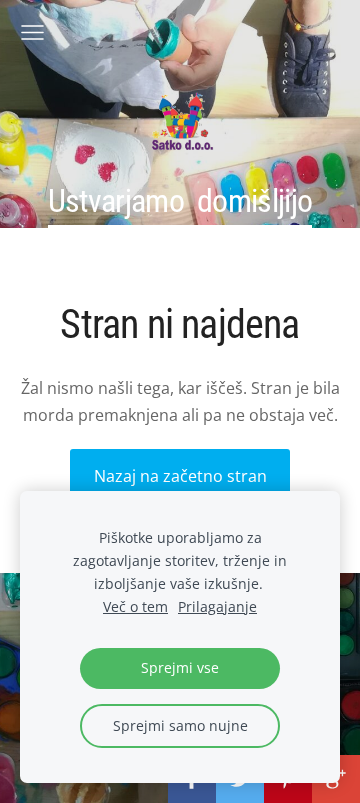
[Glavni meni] (32, 32)
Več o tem (135, 606)
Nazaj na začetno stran (180, 476)
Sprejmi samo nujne (180, 725)
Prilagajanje (217, 606)
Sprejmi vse (180, 667)
